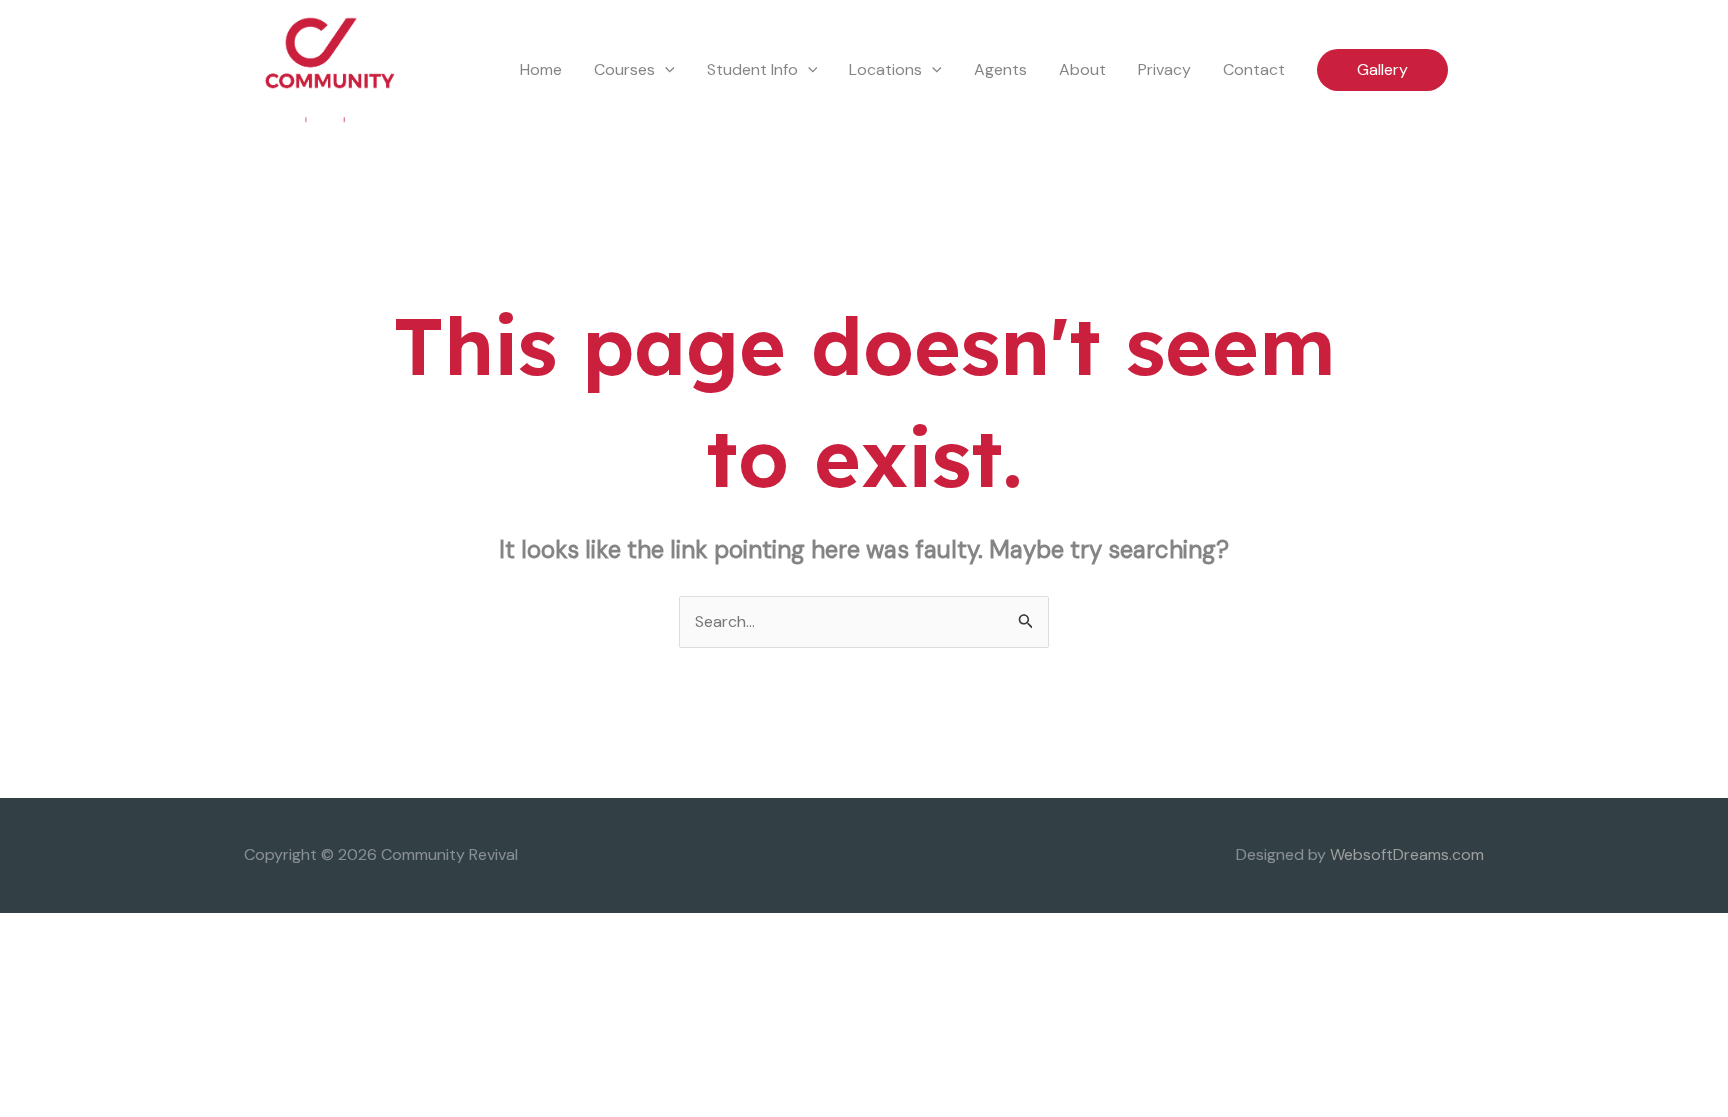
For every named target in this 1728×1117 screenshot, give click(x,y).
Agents (1000, 69)
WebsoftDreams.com (1407, 854)
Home (541, 69)
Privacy (1164, 69)
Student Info (752, 69)
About (1082, 69)
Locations (885, 69)
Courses (624, 69)
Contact (1254, 69)
